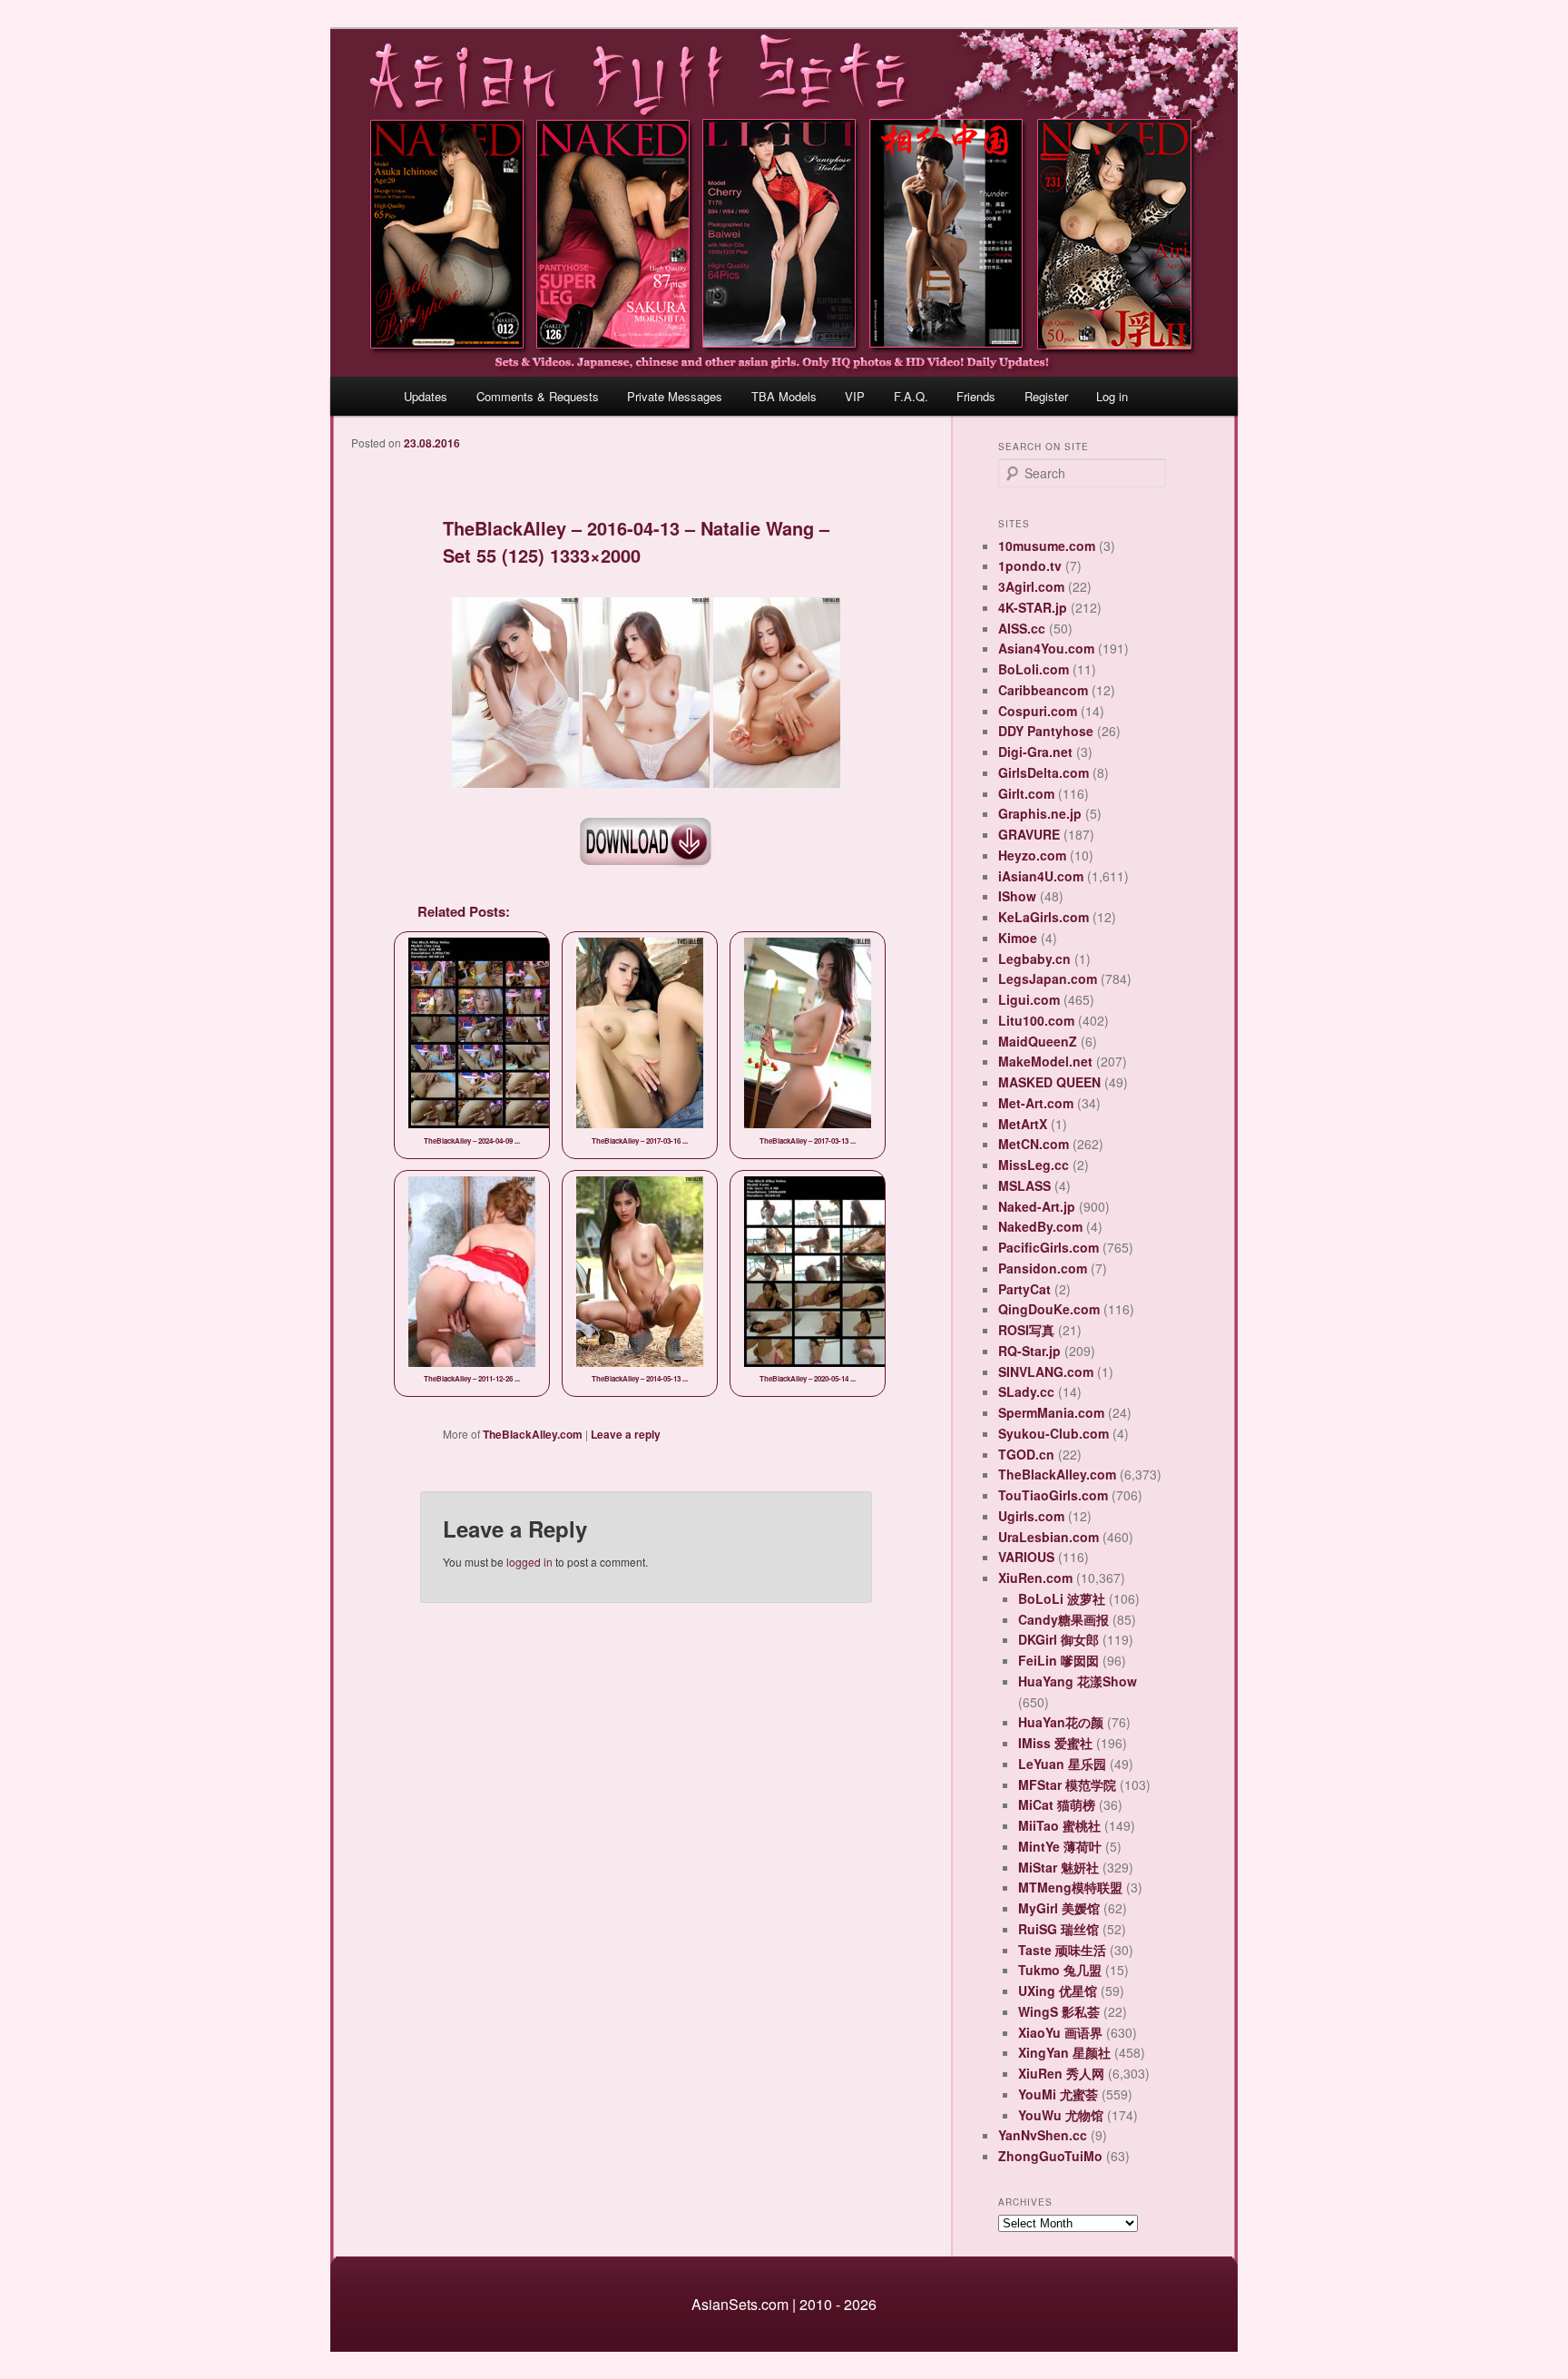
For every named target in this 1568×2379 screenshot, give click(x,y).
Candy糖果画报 (1063, 1619)
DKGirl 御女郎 (1058, 1639)
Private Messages (675, 396)
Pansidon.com (1043, 1268)
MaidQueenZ (1038, 1041)
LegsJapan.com (1048, 978)
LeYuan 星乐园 (1062, 1764)
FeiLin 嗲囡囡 (1058, 1660)
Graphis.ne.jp (1040, 813)
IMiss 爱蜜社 (1055, 1743)
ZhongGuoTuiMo (1050, 2156)
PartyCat (1024, 1289)
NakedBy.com (1040, 1226)
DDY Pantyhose (1046, 731)
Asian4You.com (1046, 648)
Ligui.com (1029, 999)
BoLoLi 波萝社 (1062, 1598)
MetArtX (1023, 1124)
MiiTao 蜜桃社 (1059, 1825)
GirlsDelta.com (1044, 772)
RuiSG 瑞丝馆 (1058, 1929)
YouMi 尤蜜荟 (1058, 2094)
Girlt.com (1026, 793)
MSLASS (1024, 1185)
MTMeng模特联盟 (1070, 1887)
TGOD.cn (1026, 1454)
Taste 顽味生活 (1062, 1950)
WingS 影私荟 (1059, 2011)
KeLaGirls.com (1044, 917)
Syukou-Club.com (1053, 1433)
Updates (426, 396)
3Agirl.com (1031, 586)
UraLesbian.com (1049, 1537)
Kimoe (1018, 938)
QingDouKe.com (1049, 1309)
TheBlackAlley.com (533, 1434)
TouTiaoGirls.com (1053, 1495)
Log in (1112, 396)
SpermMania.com (1051, 1412)
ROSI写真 (1026, 1330)
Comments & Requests (538, 396)
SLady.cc (1026, 1391)
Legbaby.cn (1034, 958)
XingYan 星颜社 (1064, 2052)
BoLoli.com (1034, 669)
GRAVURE (1029, 834)
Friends (976, 396)
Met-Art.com (1036, 1103)
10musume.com (1047, 546)
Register (1046, 396)
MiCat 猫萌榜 (1057, 1804)
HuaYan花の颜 (1061, 1722)
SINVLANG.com (1046, 1371)
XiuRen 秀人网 (1061, 2073)
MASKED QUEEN (1049, 1082)
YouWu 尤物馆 (1061, 2115)
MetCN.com (1034, 1144)
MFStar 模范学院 (1067, 1784)
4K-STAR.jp (1033, 607)
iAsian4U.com (1041, 876)
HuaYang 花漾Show (1078, 1681)
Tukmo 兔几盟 (1060, 1970)
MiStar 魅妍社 (1058, 1867)
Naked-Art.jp (1037, 1206)
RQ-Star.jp (1029, 1351)
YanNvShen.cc (1043, 2135)
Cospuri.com (1038, 711)
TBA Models (784, 396)
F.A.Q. (911, 396)
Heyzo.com (1032, 855)
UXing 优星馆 (1058, 1991)
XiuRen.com (1035, 1578)
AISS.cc (1022, 628)
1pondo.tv (1030, 565)
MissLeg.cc (1034, 1165)
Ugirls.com (1031, 1516)
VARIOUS (1026, 1557)
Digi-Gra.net (1035, 752)
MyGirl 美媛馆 (1059, 1908)
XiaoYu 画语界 (1060, 2032)
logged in (529, 1562)
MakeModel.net (1045, 1061)
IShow (1017, 896)
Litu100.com (1036, 1020)
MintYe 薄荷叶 (1060, 1846)
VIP (855, 396)
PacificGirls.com (1049, 1247)
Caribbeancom (1043, 690)
